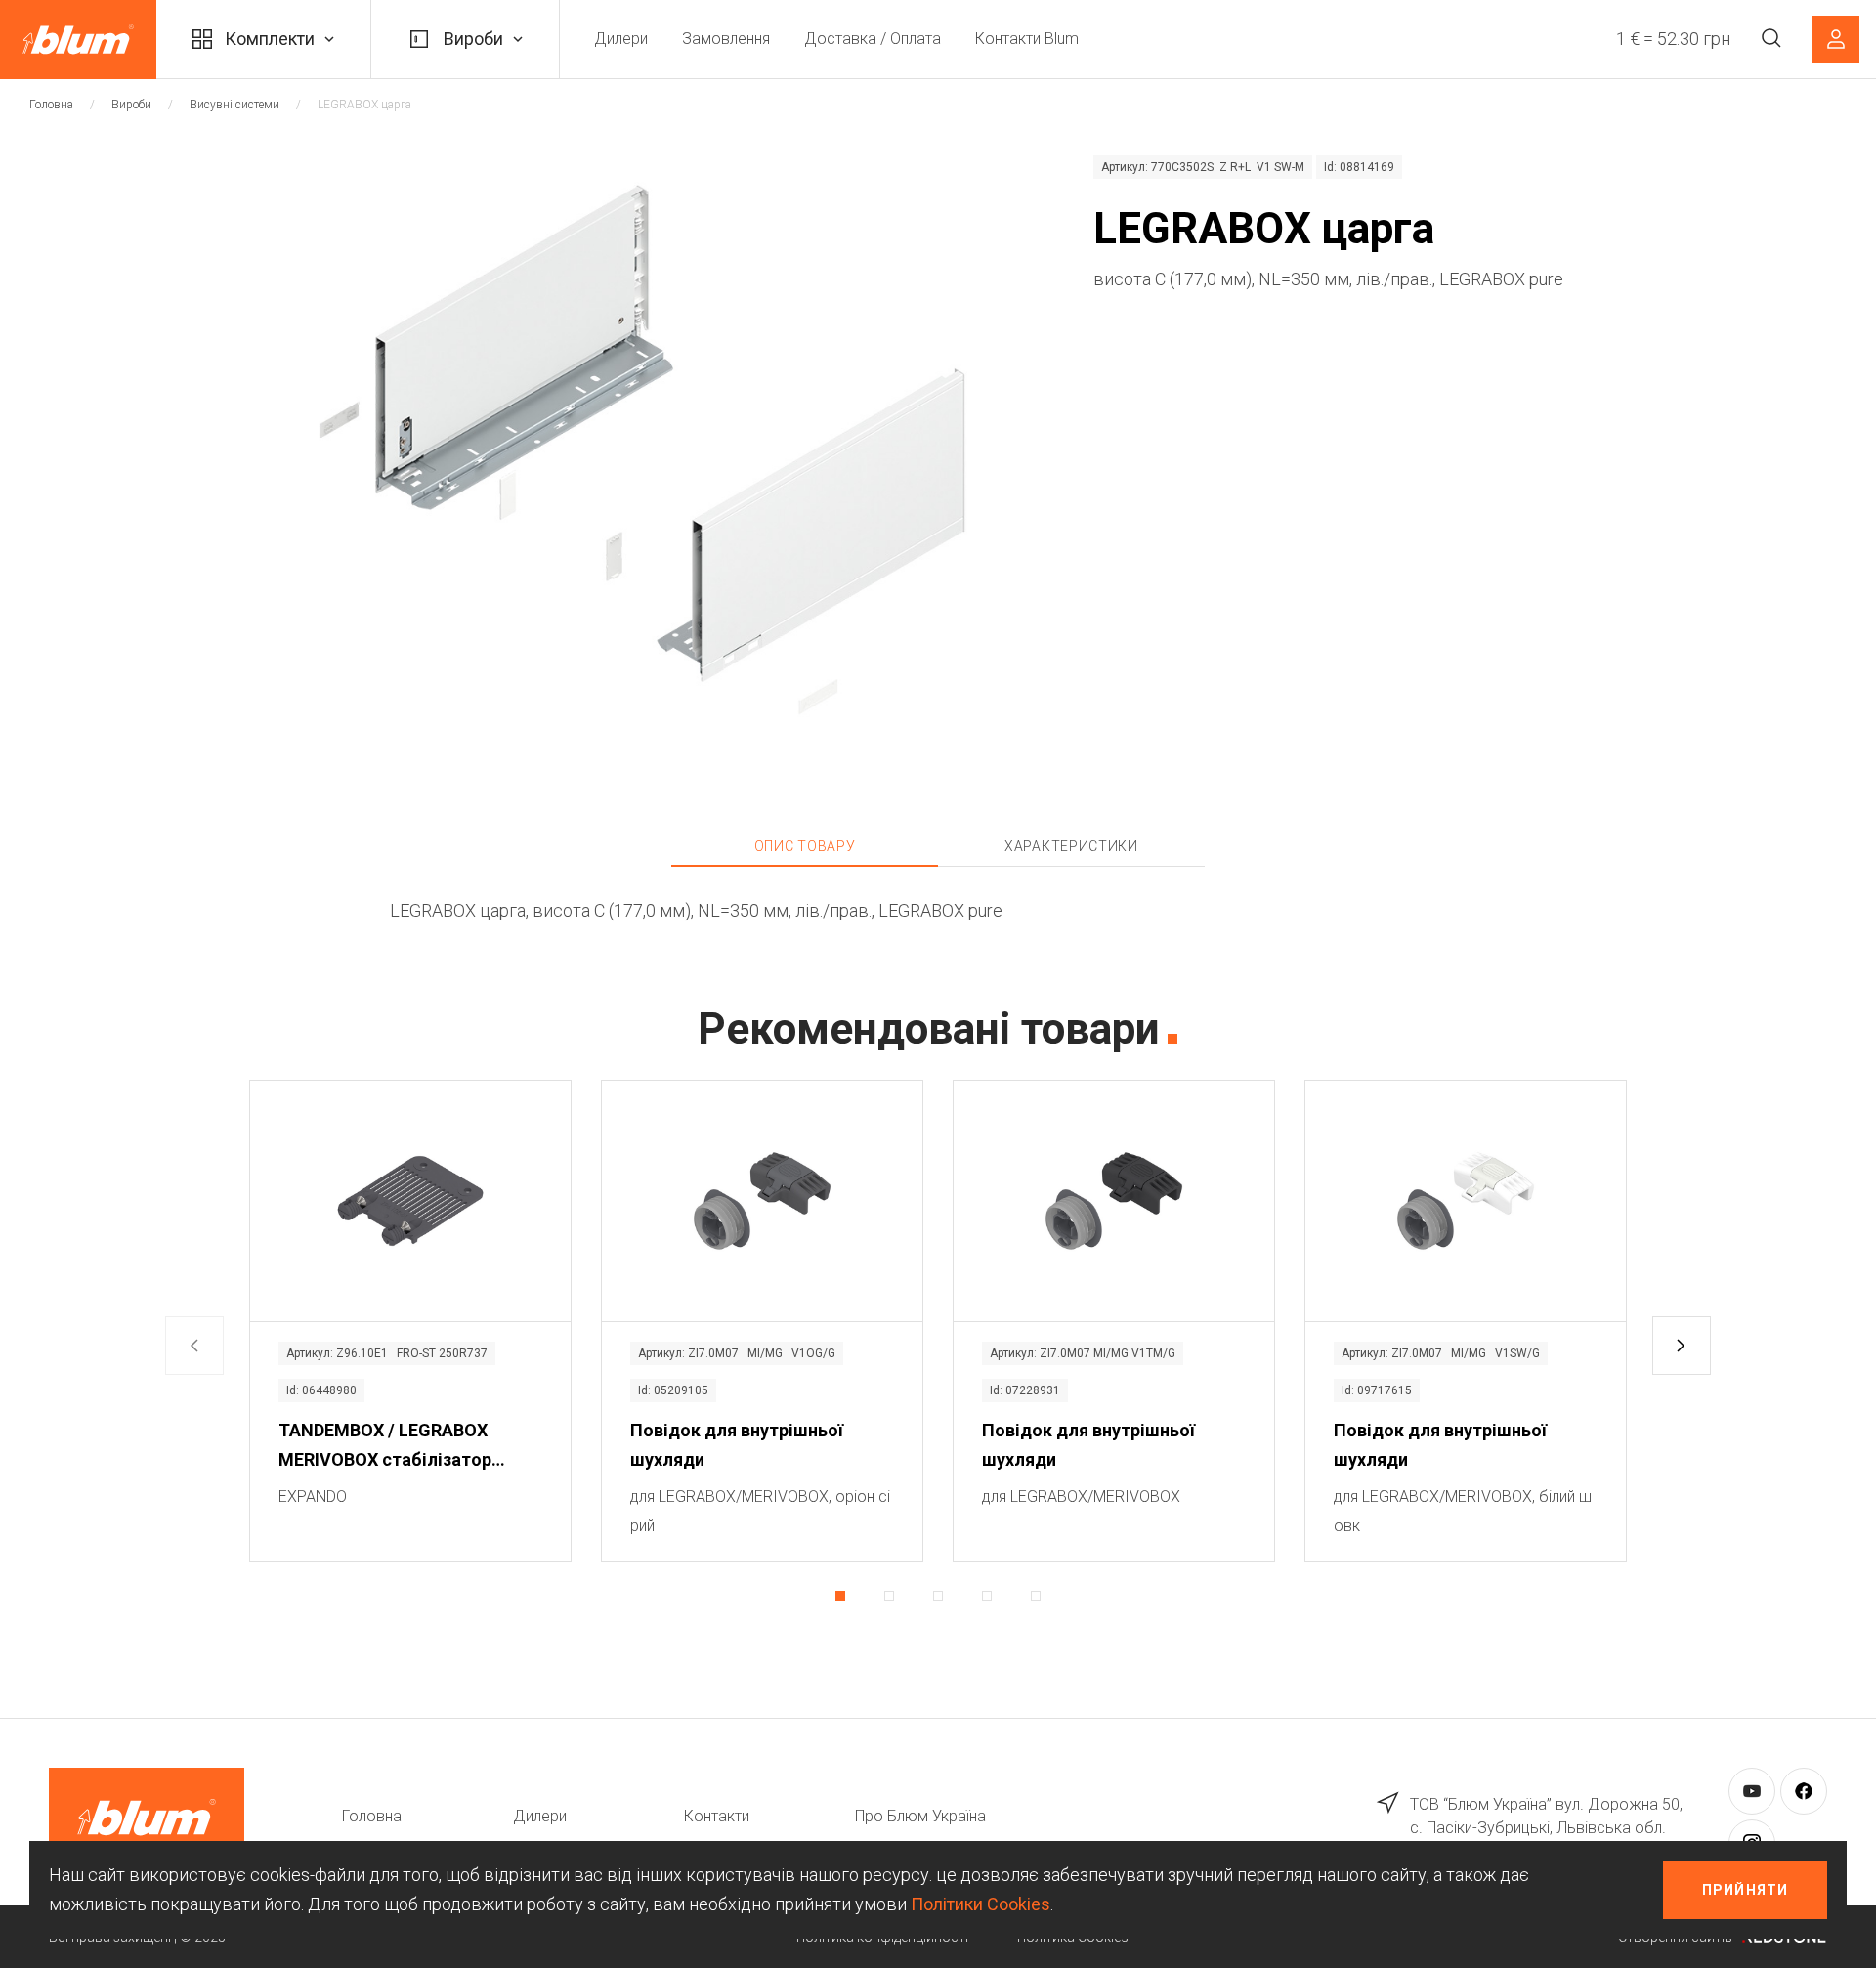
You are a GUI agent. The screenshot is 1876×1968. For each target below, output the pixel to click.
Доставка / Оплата (873, 39)
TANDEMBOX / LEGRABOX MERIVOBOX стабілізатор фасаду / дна (385, 1447)
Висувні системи (234, 105)
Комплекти (270, 39)
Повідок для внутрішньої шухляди (737, 1445)
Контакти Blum (1027, 39)
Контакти (717, 1816)
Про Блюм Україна (920, 1816)
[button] (1682, 1346)
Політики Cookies (981, 1904)
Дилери (621, 39)
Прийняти (1745, 1890)
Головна (51, 105)
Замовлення (726, 39)
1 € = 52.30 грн (1673, 39)
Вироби (473, 39)
